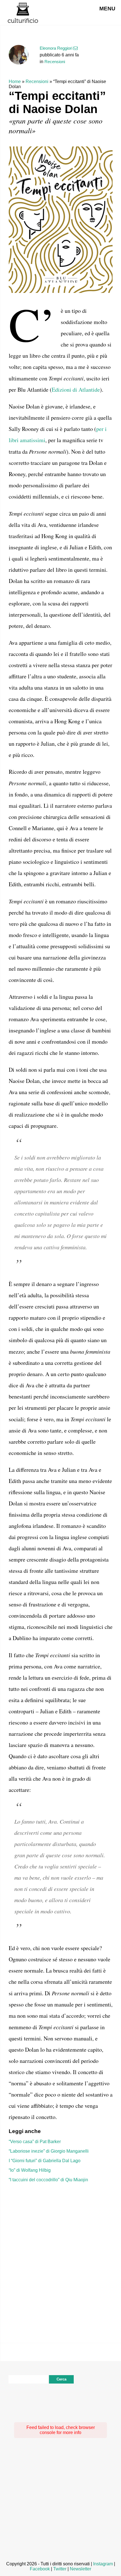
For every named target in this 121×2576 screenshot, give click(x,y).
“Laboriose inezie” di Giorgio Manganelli (49, 2151)
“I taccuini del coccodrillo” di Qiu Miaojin (48, 2180)
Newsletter (80, 2569)
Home (15, 81)
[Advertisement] (60, 2254)
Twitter (60, 2569)
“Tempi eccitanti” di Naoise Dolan (57, 102)
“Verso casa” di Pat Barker (35, 2142)
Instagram (103, 2564)
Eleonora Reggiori (56, 48)
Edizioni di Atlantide (76, 390)
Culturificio (23, 13)
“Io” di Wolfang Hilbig (30, 2170)
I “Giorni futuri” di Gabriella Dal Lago (45, 2161)
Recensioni (55, 62)
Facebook (40, 2569)
